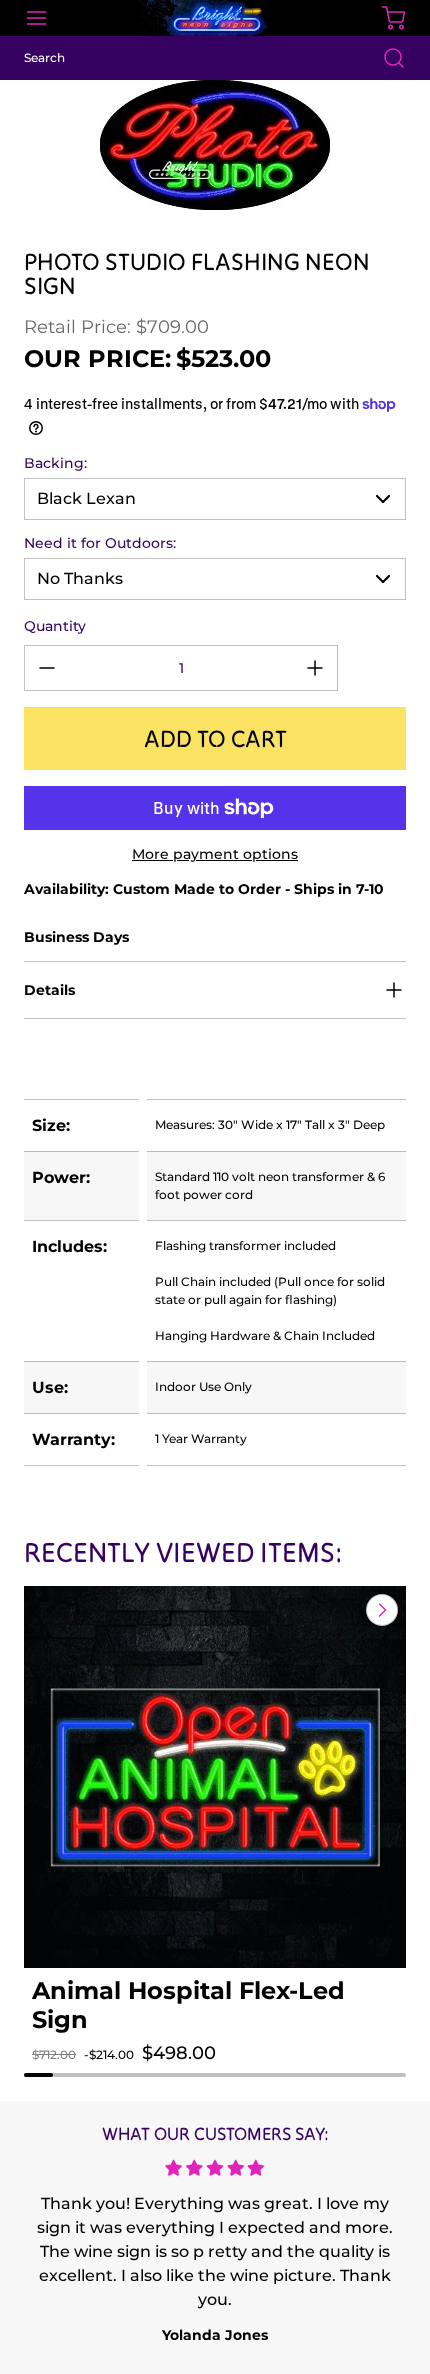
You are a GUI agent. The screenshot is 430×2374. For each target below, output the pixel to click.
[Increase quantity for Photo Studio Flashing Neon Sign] (315, 668)
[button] (67, 2073)
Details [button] (49, 990)
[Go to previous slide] (336, 1610)
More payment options (215, 854)
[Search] (384, 58)
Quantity (55, 626)
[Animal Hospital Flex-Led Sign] (215, 1777)
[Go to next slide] (380, 1610)
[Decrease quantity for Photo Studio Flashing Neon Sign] (47, 668)
